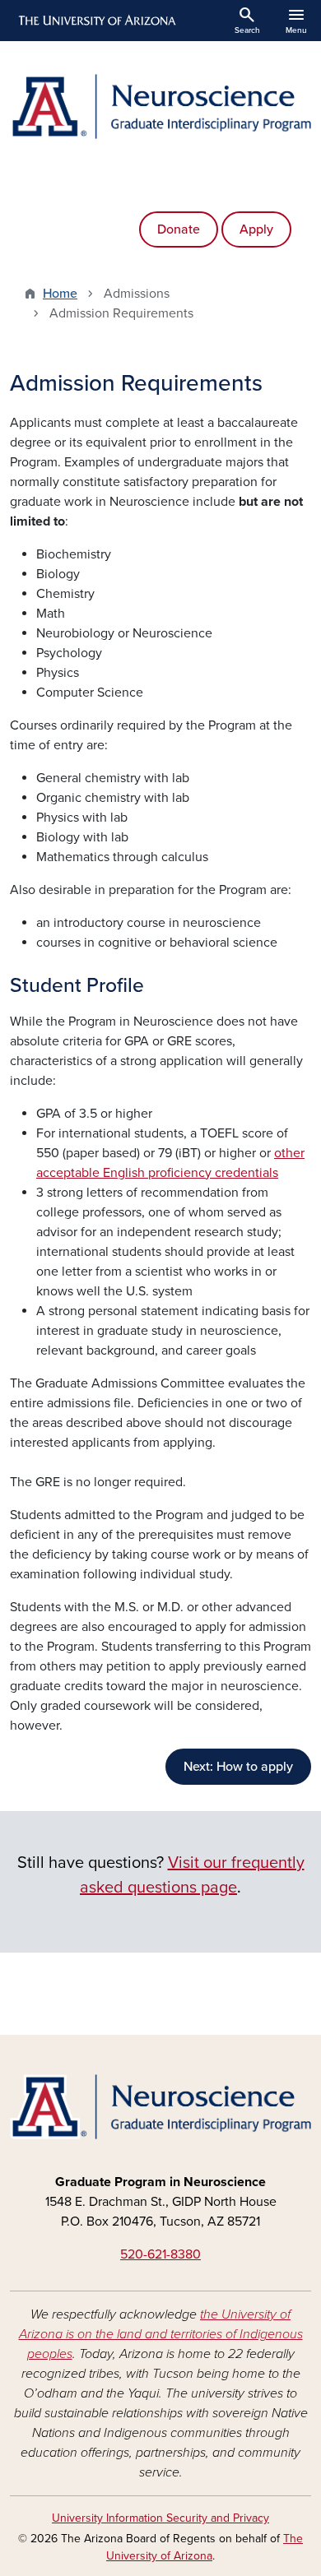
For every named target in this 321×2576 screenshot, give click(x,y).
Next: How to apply (238, 1767)
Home (60, 294)
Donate (179, 229)
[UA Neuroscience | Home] (160, 107)
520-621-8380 (160, 2254)
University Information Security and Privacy (160, 2518)
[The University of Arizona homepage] (96, 21)
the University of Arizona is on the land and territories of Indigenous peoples (161, 2334)
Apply (256, 229)
